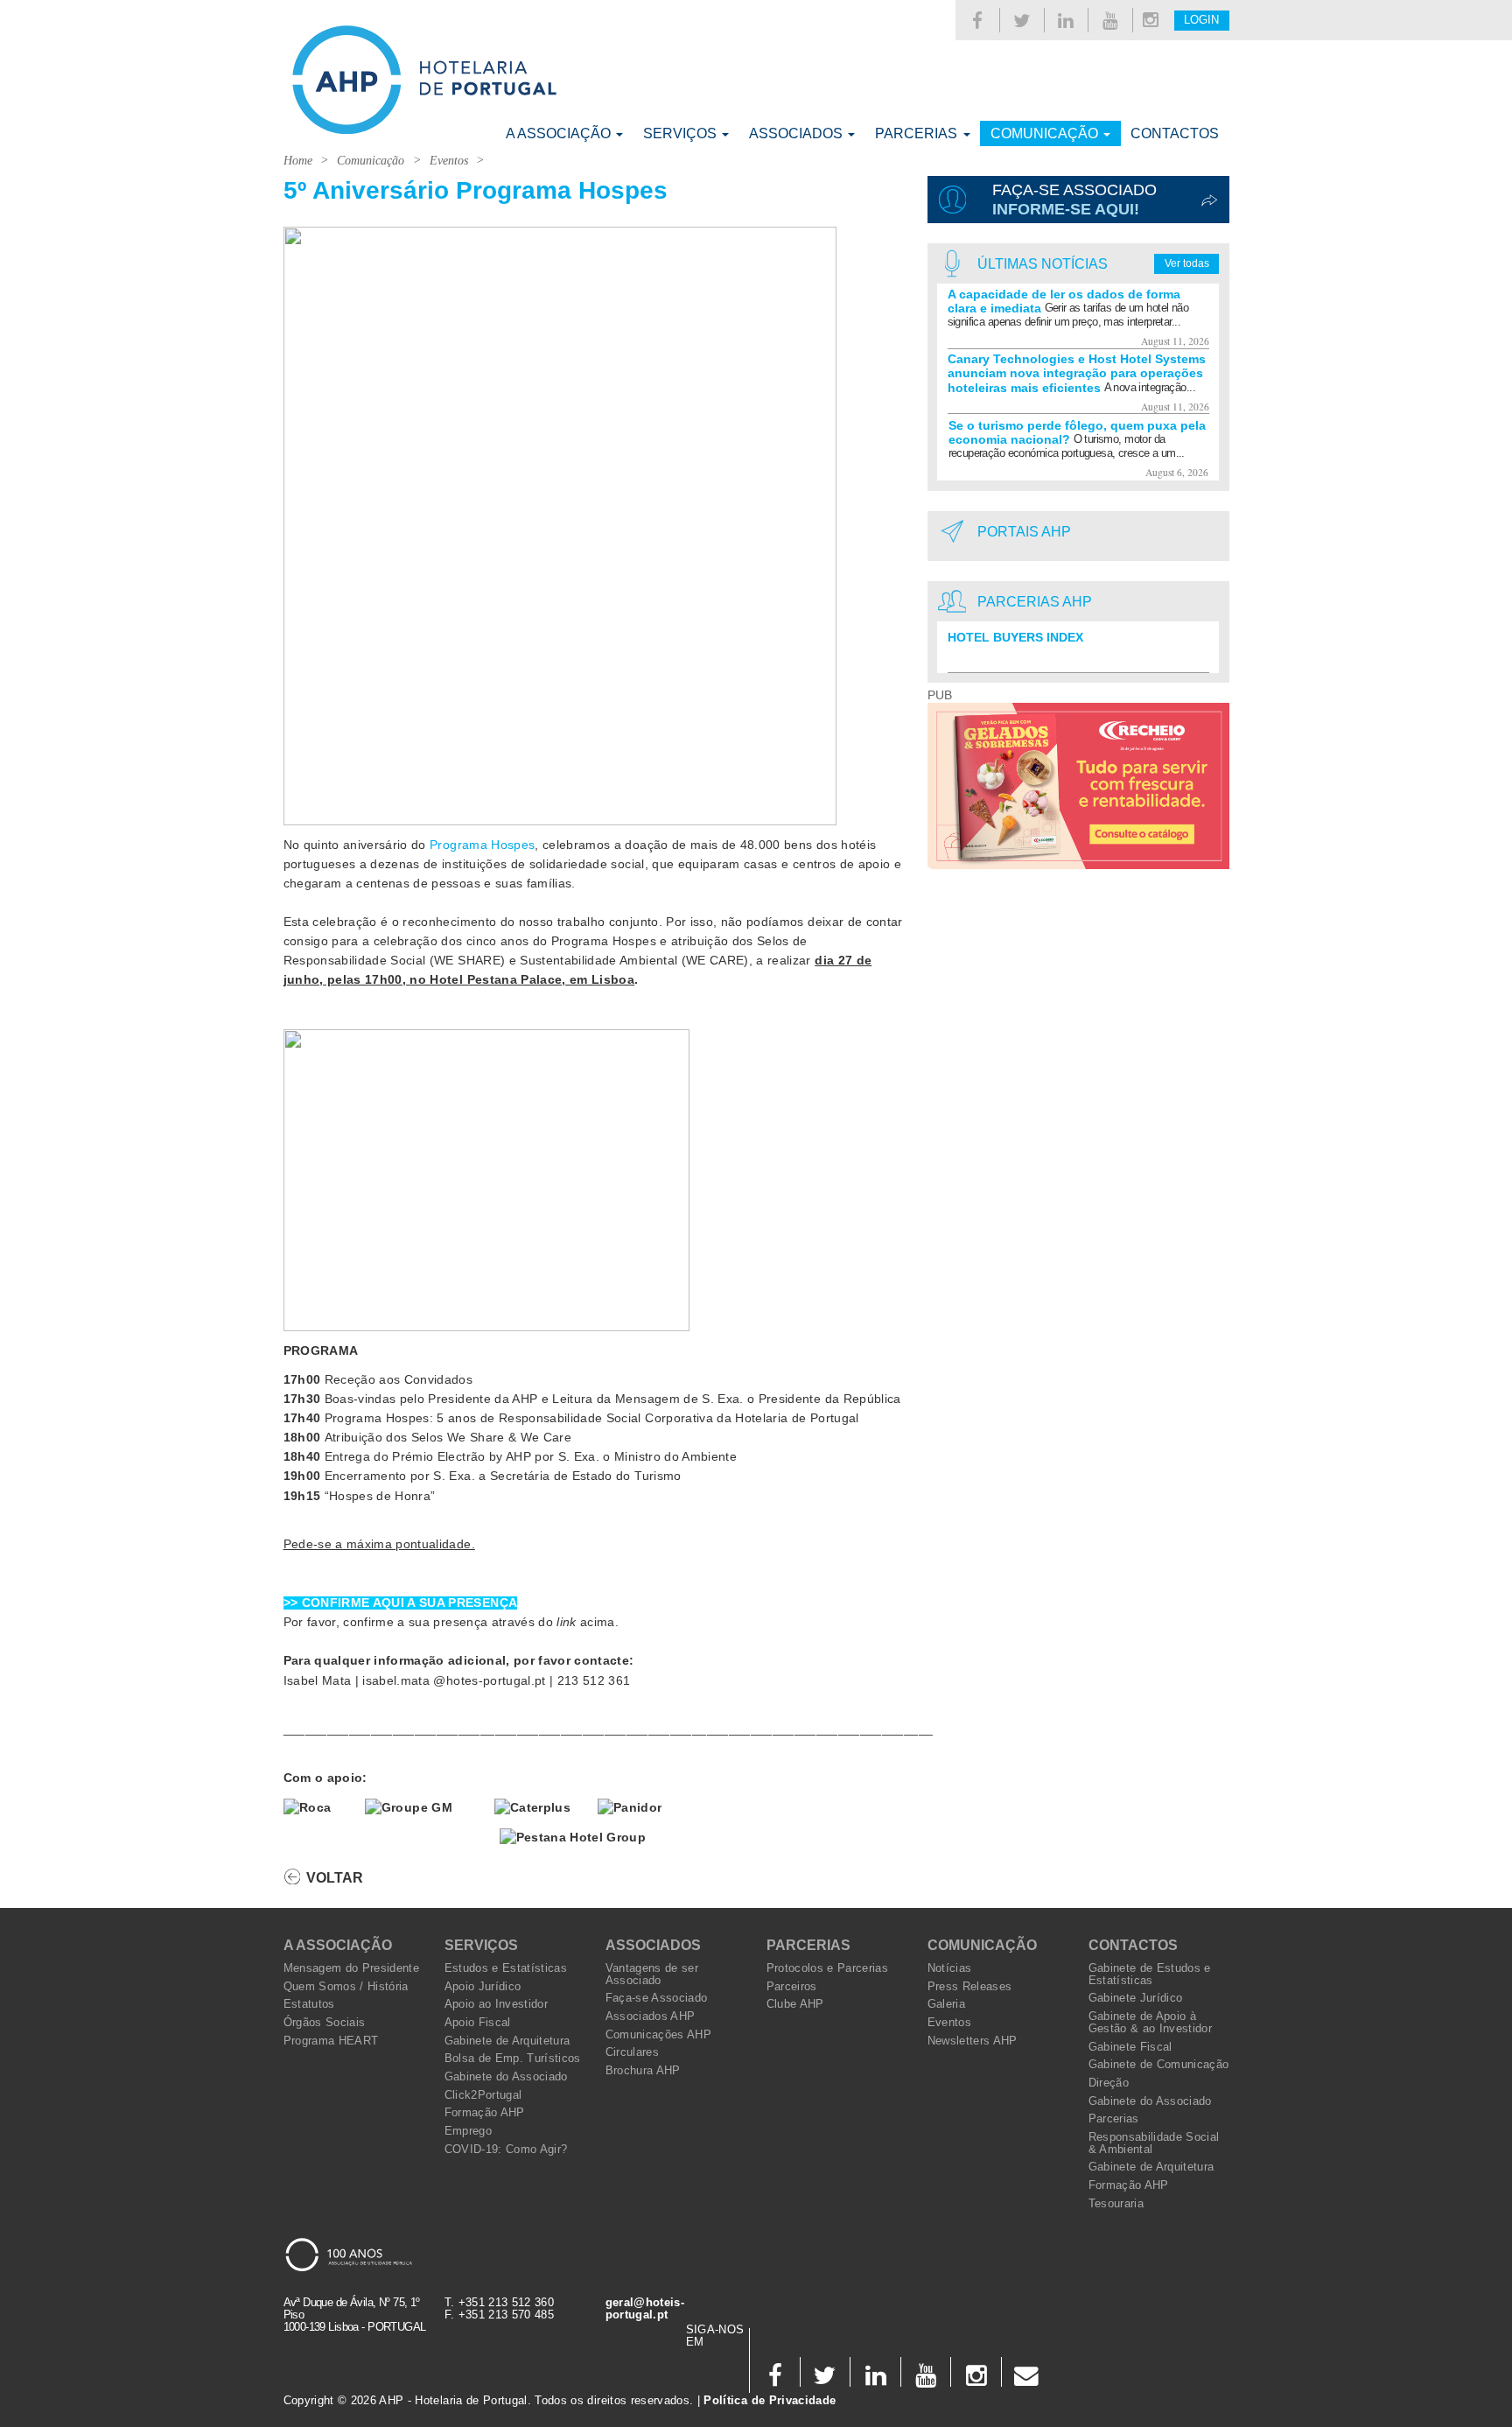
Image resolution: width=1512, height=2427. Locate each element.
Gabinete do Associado (506, 2077)
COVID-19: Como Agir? (506, 2150)
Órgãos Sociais (325, 2023)
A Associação (560, 133)
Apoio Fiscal (478, 2023)
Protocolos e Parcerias (828, 1968)
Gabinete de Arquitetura (507, 2041)
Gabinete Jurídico (1136, 1998)
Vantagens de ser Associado (652, 1975)
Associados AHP (651, 2017)
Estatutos (309, 2004)
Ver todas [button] (1187, 263)
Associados (798, 133)
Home (298, 161)
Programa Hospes (482, 845)
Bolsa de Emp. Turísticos (513, 2059)
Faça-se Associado (657, 1998)
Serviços (682, 133)
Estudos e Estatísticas (506, 1968)
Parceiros (792, 1987)
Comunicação (1046, 133)
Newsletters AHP (973, 2041)
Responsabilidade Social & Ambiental (1154, 2143)
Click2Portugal (483, 2095)
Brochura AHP (643, 2071)
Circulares (632, 2052)
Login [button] (1201, 20)
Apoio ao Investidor (497, 2004)
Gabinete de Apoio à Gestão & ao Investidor (1151, 2023)
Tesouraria (1116, 2204)
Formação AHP (485, 2113)
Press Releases (970, 1987)
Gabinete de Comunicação (1159, 2065)
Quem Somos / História (346, 1987)
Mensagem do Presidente (352, 1968)
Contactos (1175, 133)
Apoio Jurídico (483, 1987)
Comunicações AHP (659, 2035)
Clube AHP (795, 2004)
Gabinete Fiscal (1130, 2047)
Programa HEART (331, 2041)
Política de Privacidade (770, 2401)
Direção (1109, 2083)
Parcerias (918, 133)
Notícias (950, 1968)
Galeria (946, 2004)
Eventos (449, 161)
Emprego (468, 2131)
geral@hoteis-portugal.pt (645, 2309)
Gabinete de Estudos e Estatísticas (1150, 1975)
